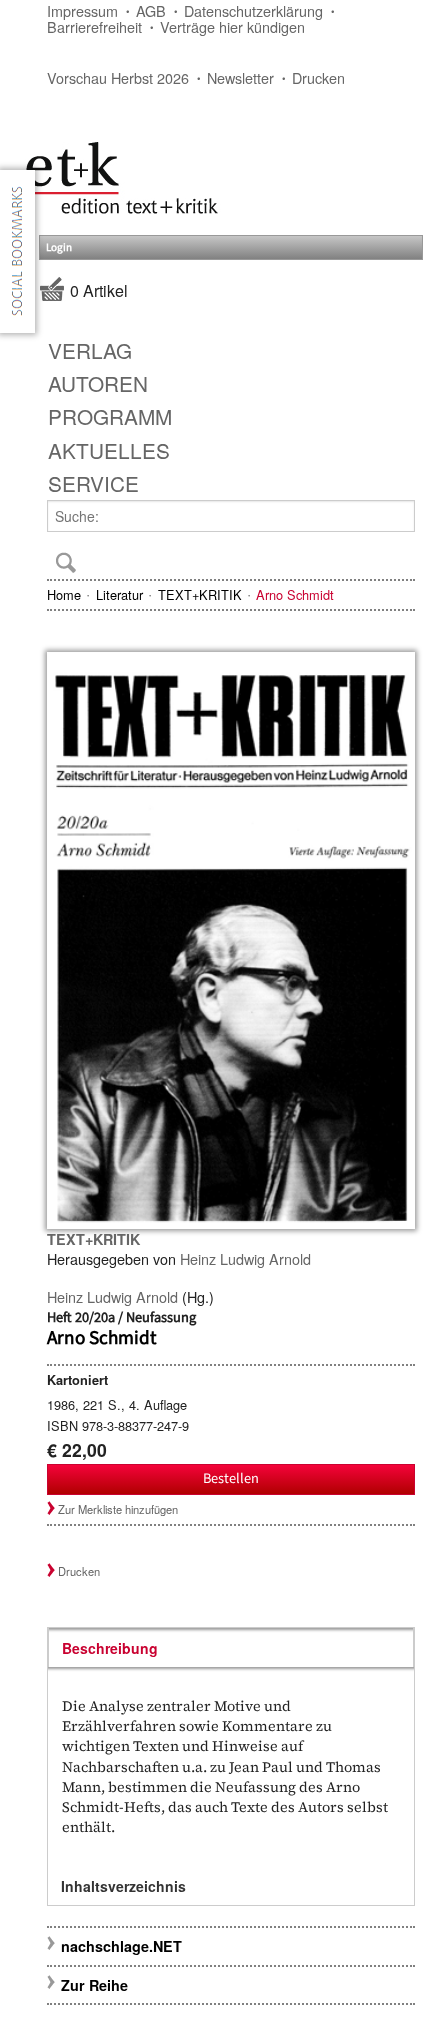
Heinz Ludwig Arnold (245, 1258)
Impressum (82, 10)
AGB (151, 10)
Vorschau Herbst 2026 (118, 77)
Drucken (318, 77)
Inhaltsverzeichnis (123, 1886)
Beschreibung (110, 1648)
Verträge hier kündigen (232, 26)
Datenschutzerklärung (253, 10)
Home (64, 594)
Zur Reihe (94, 1985)
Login (59, 247)
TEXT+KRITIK (200, 594)
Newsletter (240, 77)
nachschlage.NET (121, 1946)
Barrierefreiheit (94, 26)
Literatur (119, 594)
